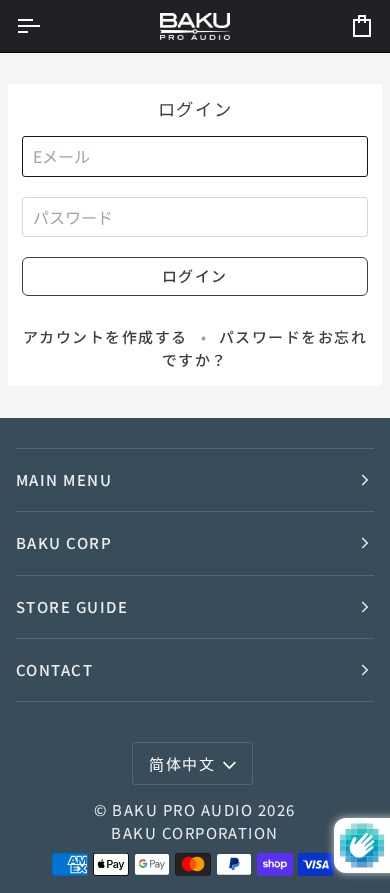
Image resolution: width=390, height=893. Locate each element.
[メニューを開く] (46, 26)
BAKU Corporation (195, 832)
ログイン (195, 275)
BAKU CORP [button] (64, 542)
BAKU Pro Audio (182, 809)
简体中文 (182, 763)
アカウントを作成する (105, 336)
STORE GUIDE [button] (72, 606)
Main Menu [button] (64, 479)
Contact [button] (54, 669)
